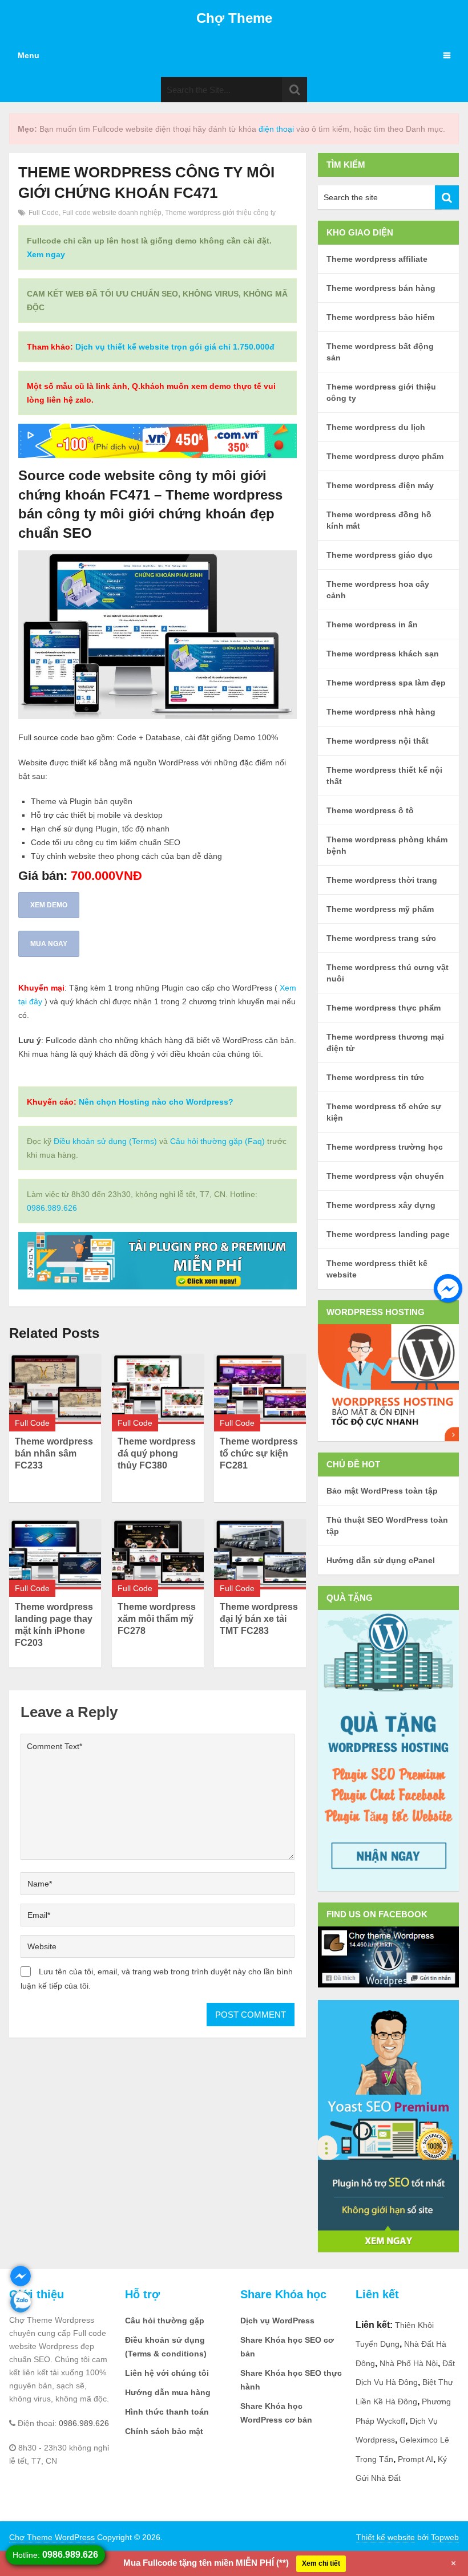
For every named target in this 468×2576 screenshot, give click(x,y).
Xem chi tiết (321, 2563)
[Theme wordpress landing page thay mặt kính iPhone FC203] (55, 1554)
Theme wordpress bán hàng (381, 288)
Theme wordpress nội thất (378, 741)
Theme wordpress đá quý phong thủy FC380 (157, 1453)
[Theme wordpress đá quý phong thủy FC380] (158, 1389)
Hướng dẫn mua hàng (168, 2392)
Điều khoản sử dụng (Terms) (105, 1141)
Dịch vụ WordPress (277, 2321)
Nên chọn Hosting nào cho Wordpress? (156, 1102)
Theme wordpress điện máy (380, 485)
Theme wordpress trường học (385, 1147)
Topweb (445, 2537)
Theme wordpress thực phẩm (384, 1008)
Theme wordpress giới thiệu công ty (220, 213)
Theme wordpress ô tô (370, 810)
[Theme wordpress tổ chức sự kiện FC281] (260, 1389)
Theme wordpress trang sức (381, 938)
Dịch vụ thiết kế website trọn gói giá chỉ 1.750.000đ (175, 347)
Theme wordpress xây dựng (381, 1205)
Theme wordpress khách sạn (383, 654)
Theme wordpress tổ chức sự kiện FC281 (259, 1453)
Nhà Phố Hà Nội (409, 2363)
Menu (29, 55)
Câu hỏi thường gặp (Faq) (217, 1141)
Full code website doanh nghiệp (112, 213)
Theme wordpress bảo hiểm (380, 317)
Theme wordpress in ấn (372, 624)
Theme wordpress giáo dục (380, 555)
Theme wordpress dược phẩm (385, 456)
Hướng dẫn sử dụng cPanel (381, 1560)
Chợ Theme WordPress (52, 2537)
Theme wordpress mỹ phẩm (380, 909)
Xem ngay (46, 254)
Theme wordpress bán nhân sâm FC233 (54, 1453)
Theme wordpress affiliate (377, 259)
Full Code (44, 213)
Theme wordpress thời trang (382, 880)
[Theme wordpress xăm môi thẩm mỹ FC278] (158, 1554)
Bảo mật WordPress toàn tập (382, 1491)
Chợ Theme (234, 18)
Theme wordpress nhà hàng (381, 712)
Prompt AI (415, 2459)
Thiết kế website (386, 2537)
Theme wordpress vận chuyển (385, 1176)
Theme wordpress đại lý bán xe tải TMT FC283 (259, 1619)
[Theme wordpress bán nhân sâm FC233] (55, 1389)
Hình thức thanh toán (167, 2412)
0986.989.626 (52, 1208)
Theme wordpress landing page (388, 1234)
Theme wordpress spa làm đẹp (386, 683)
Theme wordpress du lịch (376, 427)
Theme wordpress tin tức (375, 1077)
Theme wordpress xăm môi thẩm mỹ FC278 (157, 1619)
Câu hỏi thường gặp (165, 2321)
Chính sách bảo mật (164, 2431)
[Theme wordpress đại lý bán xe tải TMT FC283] (260, 1554)
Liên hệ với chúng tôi (167, 2373)
